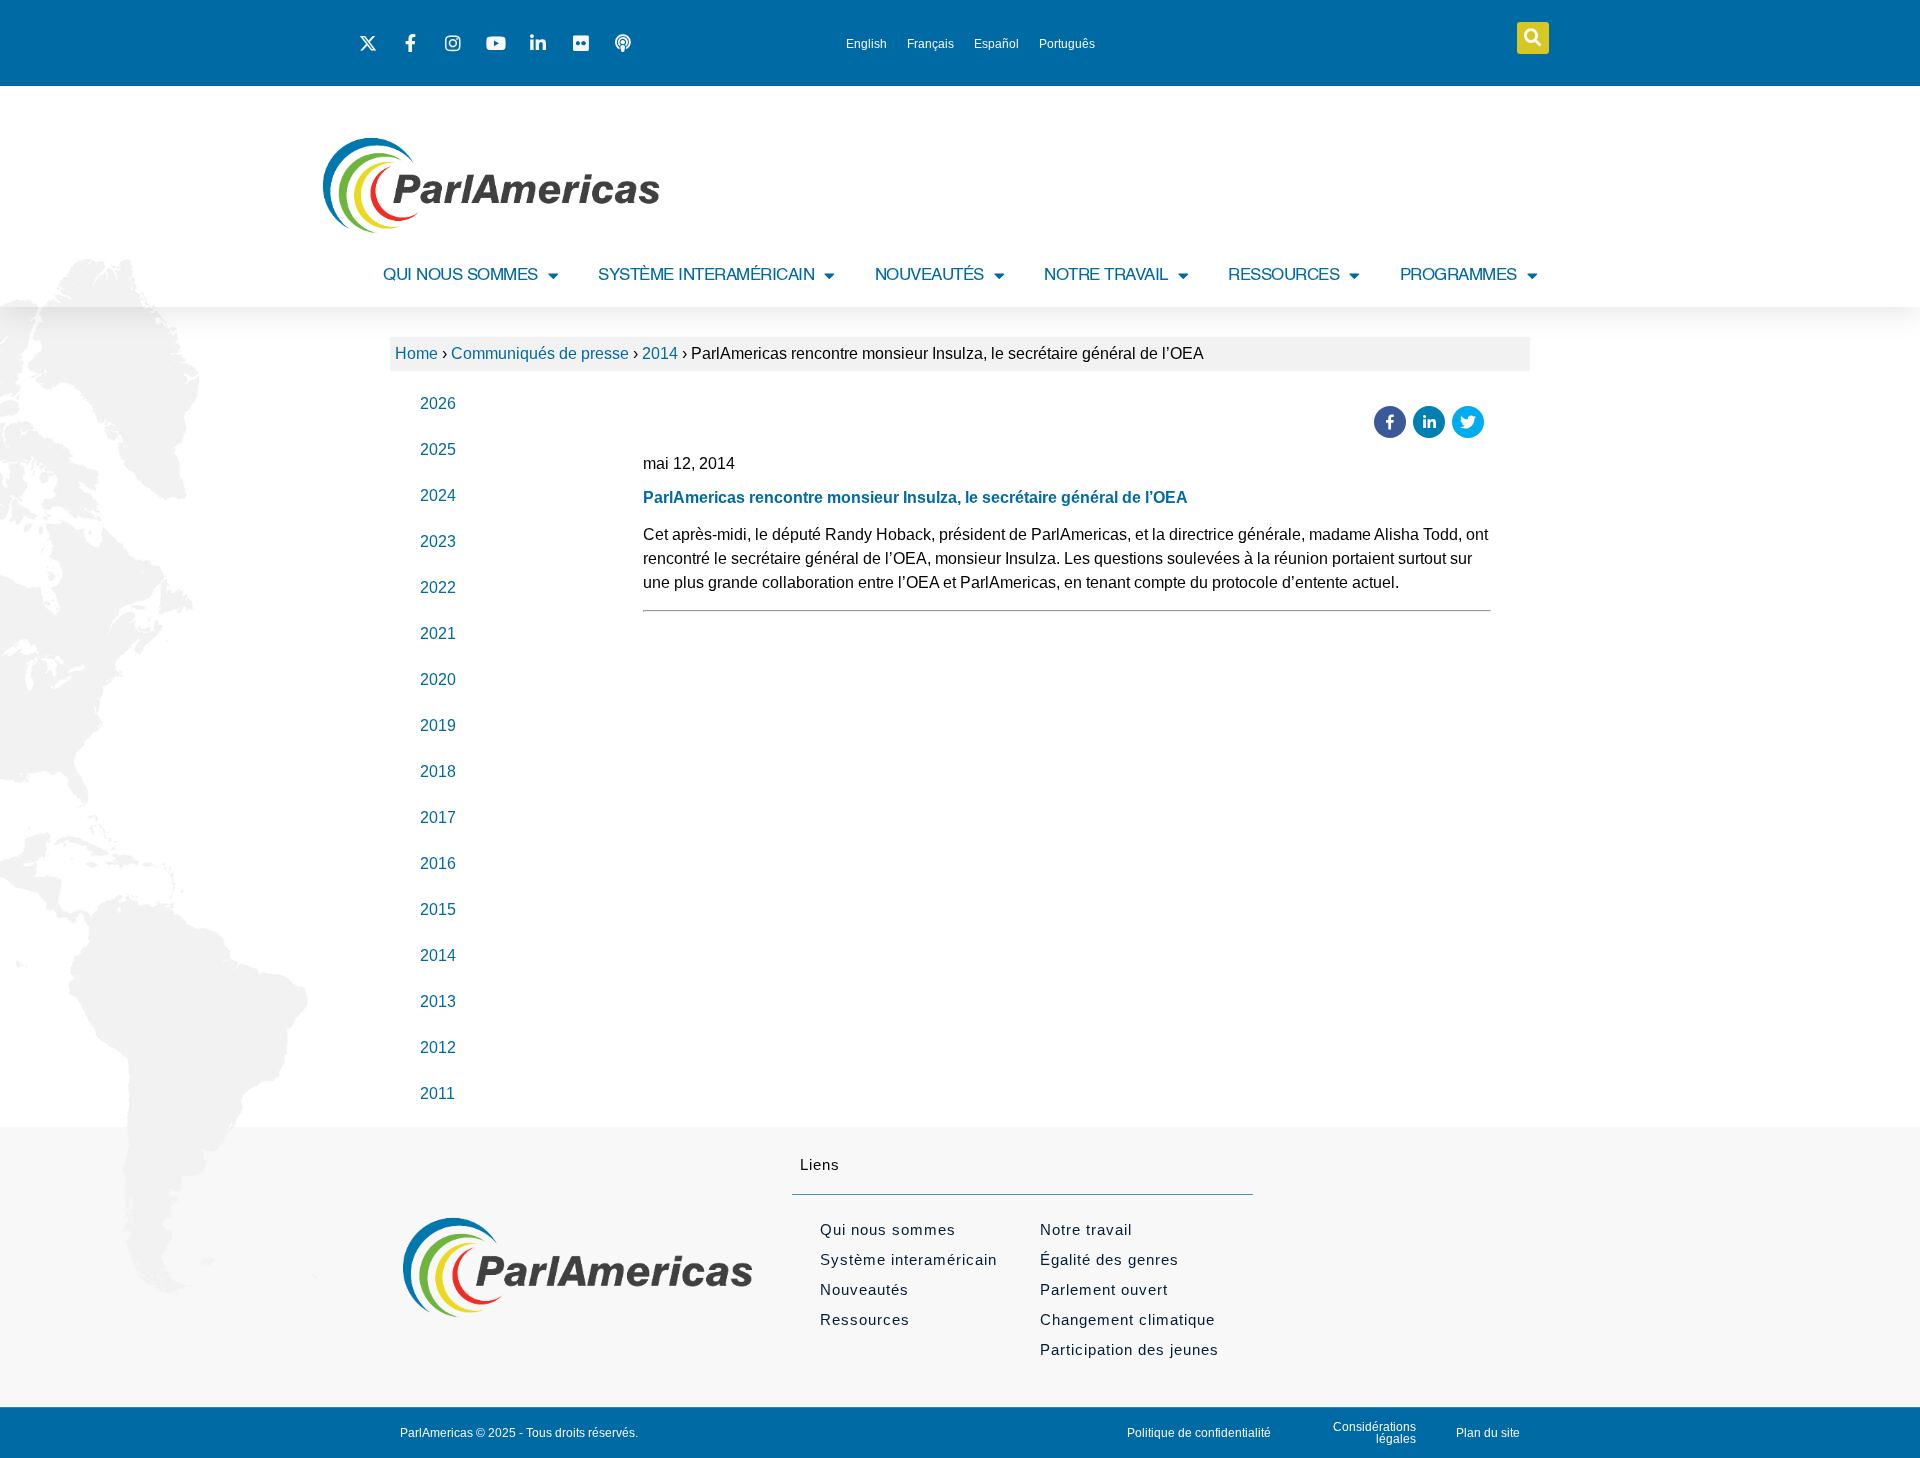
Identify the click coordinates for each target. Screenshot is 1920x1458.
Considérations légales (1374, 1433)
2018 (438, 771)
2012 (438, 1047)
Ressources (865, 1319)
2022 (438, 587)
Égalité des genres (1109, 1259)
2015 (438, 909)
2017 (438, 817)
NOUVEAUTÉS (929, 275)
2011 (437, 1093)
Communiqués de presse (540, 353)
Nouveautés (864, 1289)
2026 (438, 403)
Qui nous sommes (888, 1229)
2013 (438, 1001)
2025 (438, 449)
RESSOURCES (1283, 275)
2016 (438, 863)
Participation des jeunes (1129, 1349)
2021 (438, 633)
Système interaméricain (908, 1259)
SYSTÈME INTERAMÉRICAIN (706, 275)
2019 (438, 725)
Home (416, 353)
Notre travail (1086, 1229)
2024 (438, 495)
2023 (438, 541)
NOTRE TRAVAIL (1106, 275)
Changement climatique (1127, 1319)
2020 (438, 679)
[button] (1533, 38)
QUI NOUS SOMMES (460, 275)
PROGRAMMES (1458, 275)
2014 (660, 353)
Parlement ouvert (1104, 1289)
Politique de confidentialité (1199, 1433)
